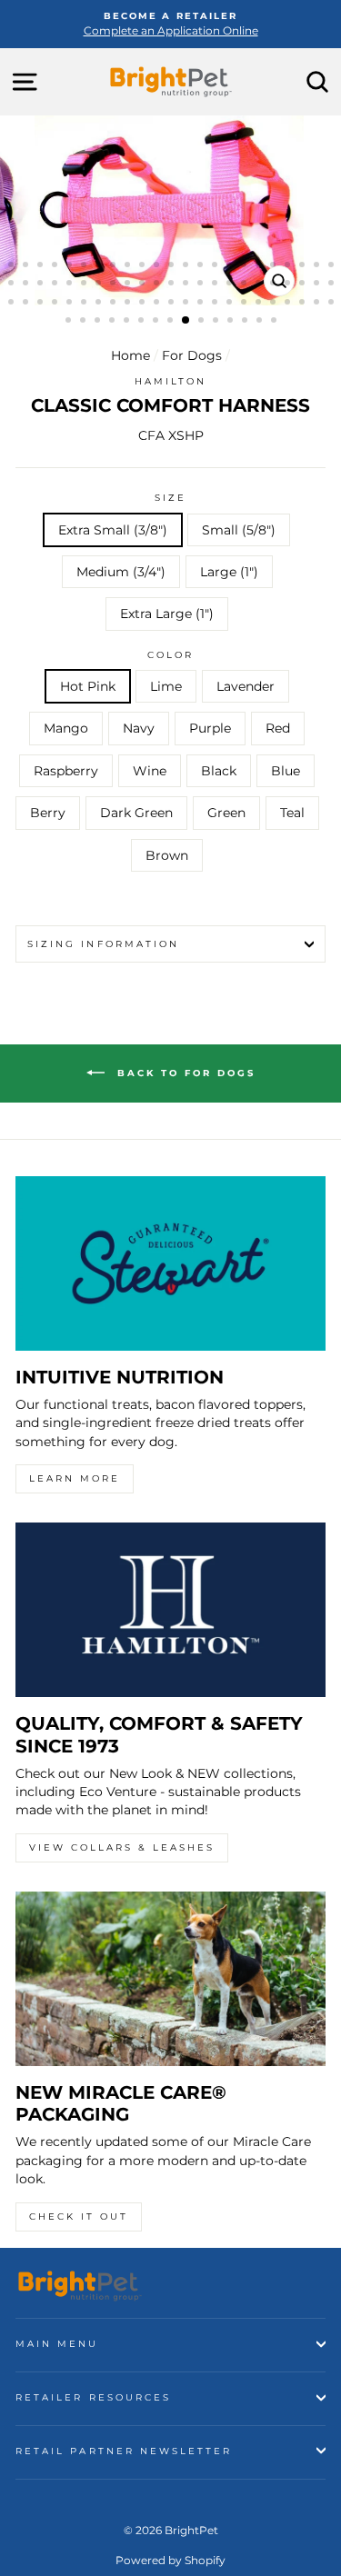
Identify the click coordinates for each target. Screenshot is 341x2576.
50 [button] (56, 304)
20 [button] (289, 266)
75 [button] (143, 322)
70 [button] (70, 322)
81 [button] (232, 322)
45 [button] (318, 285)
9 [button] (129, 266)
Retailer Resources (93, 2397)
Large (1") (229, 572)
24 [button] (13, 285)
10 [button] (144, 266)
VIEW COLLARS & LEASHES (122, 1847)
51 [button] (71, 304)
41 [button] (260, 285)
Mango (66, 728)
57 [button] (158, 304)
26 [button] (42, 285)
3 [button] (42, 266)
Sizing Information (103, 944)
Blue (286, 771)
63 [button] (246, 304)
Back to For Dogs (184, 1073)
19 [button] (275, 266)
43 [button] (289, 285)
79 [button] (203, 322)
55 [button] (129, 304)
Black (219, 771)
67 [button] (304, 304)
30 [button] (100, 285)
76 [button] (157, 322)
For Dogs (192, 355)
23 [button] (333, 266)
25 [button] (27, 285)
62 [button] (231, 304)
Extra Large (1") (167, 614)
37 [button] (202, 285)
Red (278, 728)
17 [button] (246, 266)
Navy (139, 728)
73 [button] (114, 322)
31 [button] (115, 285)
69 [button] (333, 304)
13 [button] (187, 266)
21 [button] (304, 266)
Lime (166, 686)
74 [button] (128, 322)
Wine (150, 771)
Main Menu (57, 2344)
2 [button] (27, 266)
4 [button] (56, 266)
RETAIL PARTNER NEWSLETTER (124, 2451)
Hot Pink (88, 686)
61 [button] (216, 304)
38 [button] (216, 285)
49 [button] (42, 304)
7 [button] (100, 266)
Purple (210, 728)
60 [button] (202, 304)
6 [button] (85, 266)
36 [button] (187, 285)
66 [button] (289, 304)
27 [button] (56, 285)
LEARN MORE (75, 1478)
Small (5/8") (239, 530)
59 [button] (187, 304)
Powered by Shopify (170, 2560)
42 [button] (275, 285)
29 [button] (85, 285)
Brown (167, 855)
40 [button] (246, 285)
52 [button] (85, 304)
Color (170, 655)
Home (130, 355)
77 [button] (172, 322)
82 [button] (246, 322)
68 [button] (318, 304)
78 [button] (186, 321)
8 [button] (115, 266)
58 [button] (173, 304)
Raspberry (66, 771)
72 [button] (99, 322)
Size (170, 498)
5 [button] (71, 266)
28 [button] (71, 285)
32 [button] (129, 285)
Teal (292, 813)
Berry (48, 813)
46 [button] (333, 285)
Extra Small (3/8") (113, 530)
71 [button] (85, 322)
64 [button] (260, 304)
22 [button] (318, 266)
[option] (170, 24)
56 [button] (144, 304)
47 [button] (13, 304)
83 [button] (261, 322)
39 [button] (231, 285)
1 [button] (13, 266)
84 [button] (276, 322)
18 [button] (260, 266)
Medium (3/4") (121, 572)
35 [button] (173, 285)
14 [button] (202, 266)
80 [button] (217, 322)
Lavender (246, 686)
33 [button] (144, 285)
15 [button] (216, 266)
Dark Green (136, 813)
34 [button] (158, 285)
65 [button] (275, 304)
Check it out (79, 2217)
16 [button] (231, 266)
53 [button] (100, 304)
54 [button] (115, 304)
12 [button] (173, 266)
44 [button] (304, 285)
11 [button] (158, 266)
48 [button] (27, 304)
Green (226, 813)
